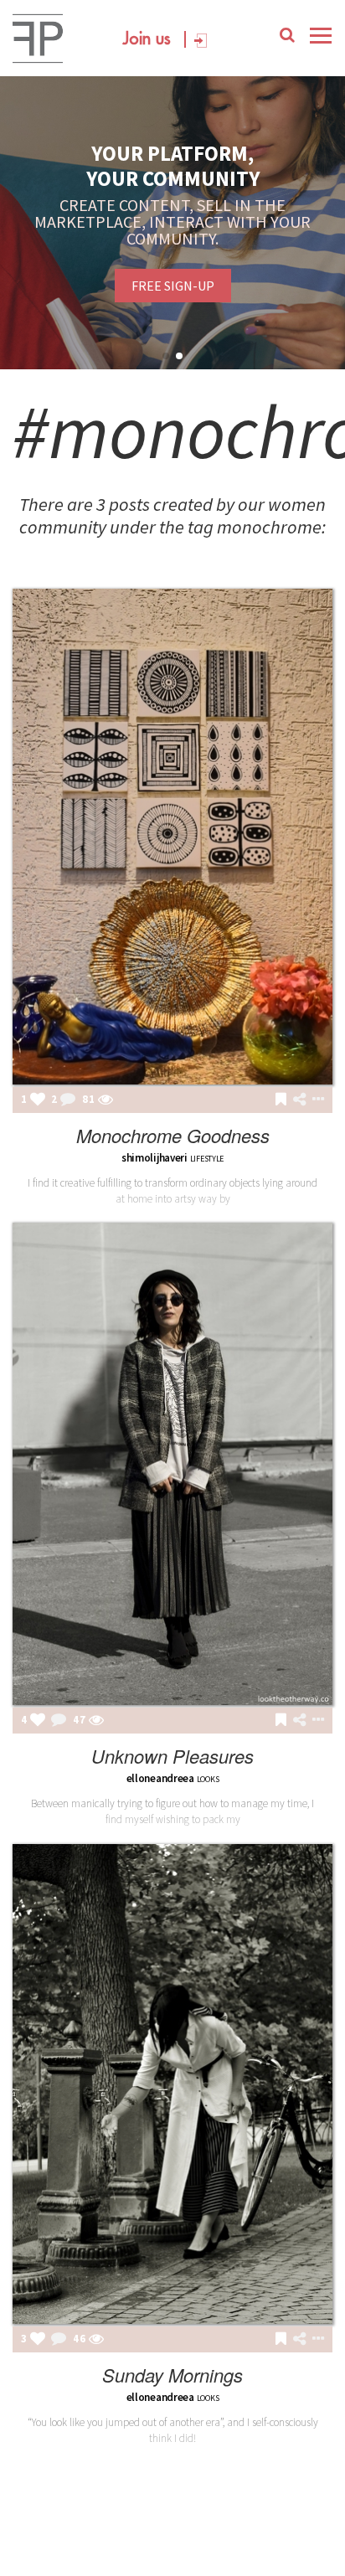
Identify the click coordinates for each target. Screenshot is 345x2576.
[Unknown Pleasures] (172, 1464)
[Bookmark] (281, 1100)
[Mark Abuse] (315, 1100)
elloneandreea (160, 1778)
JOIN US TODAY (172, 277)
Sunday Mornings (172, 2375)
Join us (147, 39)
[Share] (299, 1100)
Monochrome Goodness (173, 1135)
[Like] (38, 1100)
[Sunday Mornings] (172, 2084)
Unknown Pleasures (172, 1756)
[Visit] (106, 1100)
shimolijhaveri (154, 1158)
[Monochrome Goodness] (172, 837)
